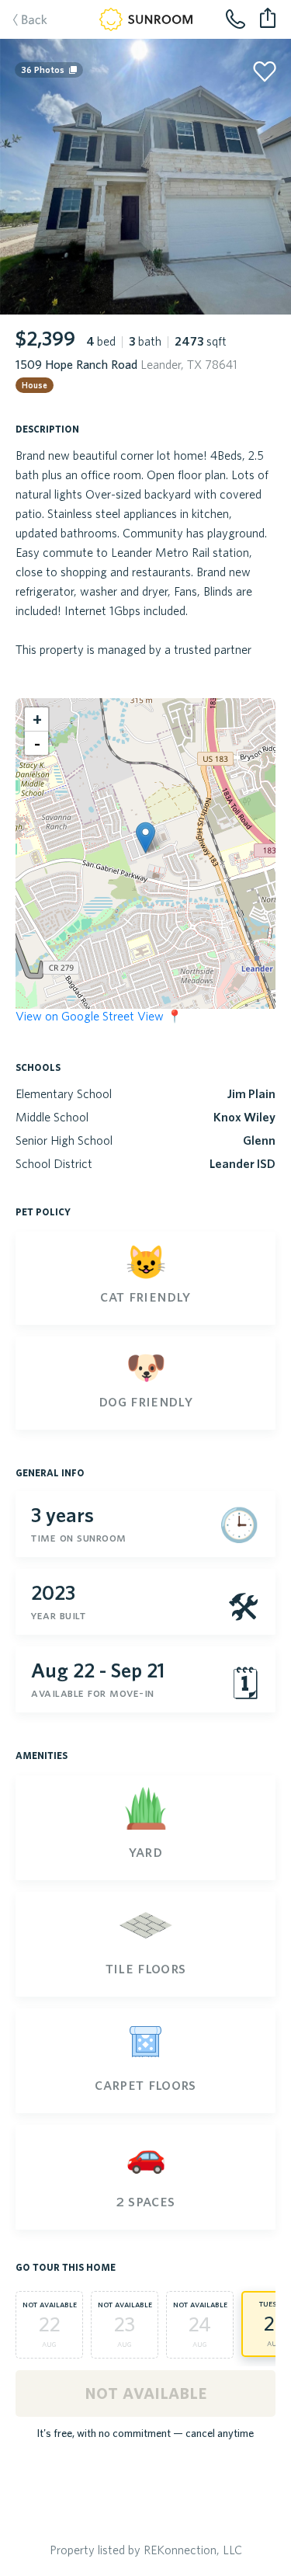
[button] (145, 838)
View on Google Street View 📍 (99, 1016)
